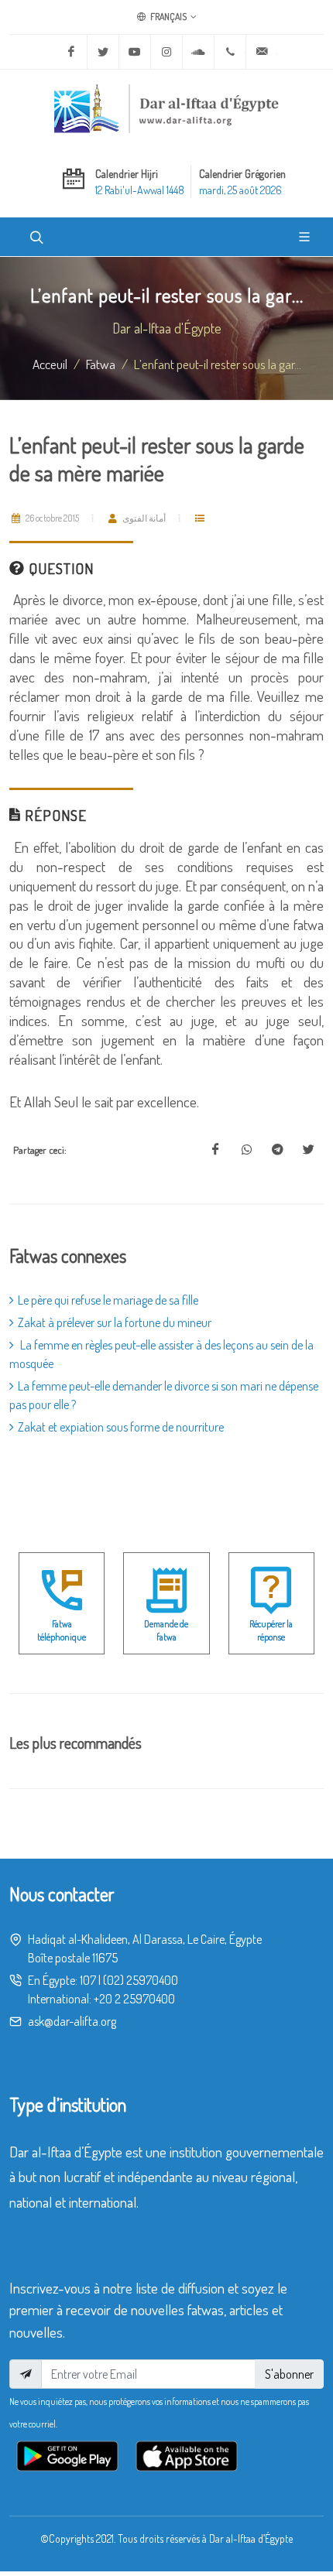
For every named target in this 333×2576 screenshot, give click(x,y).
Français (168, 17)
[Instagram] (166, 52)
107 (88, 1980)
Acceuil (50, 364)
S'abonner (289, 2374)
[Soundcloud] (198, 52)
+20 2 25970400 (134, 1999)
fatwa (101, 364)
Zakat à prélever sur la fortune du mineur (115, 1322)
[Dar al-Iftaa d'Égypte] (166, 108)
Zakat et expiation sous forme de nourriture (121, 1427)
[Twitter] (103, 52)
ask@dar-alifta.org (72, 2021)
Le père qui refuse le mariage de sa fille (108, 1300)
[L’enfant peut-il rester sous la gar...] (215, 1150)
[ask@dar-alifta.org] (262, 52)
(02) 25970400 (141, 1980)
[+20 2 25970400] (230, 52)
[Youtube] (135, 52)
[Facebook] (71, 52)
